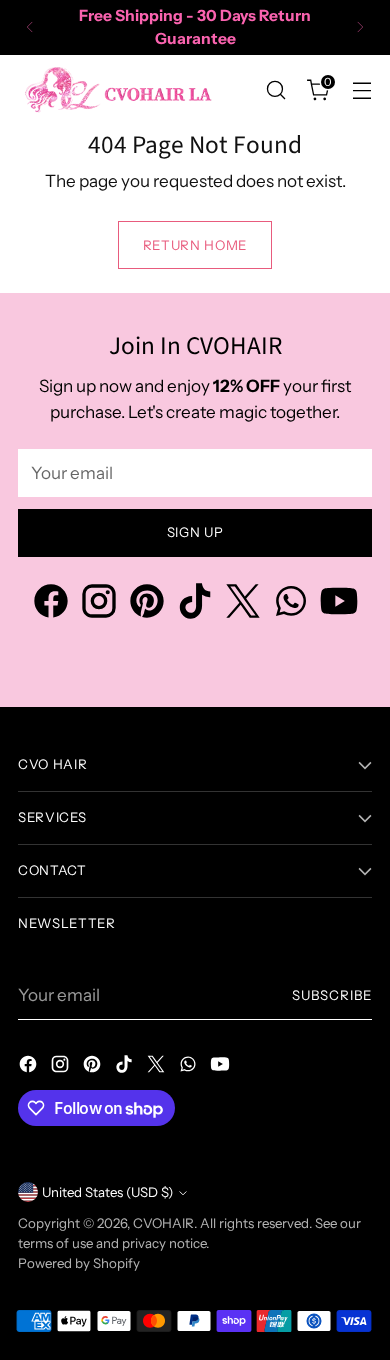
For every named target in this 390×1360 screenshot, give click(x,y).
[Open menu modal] (361, 89)
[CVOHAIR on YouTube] (339, 604)
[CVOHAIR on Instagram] (99, 604)
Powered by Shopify (79, 1263)
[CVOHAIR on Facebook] (51, 604)
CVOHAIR (163, 1223)
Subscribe (332, 995)
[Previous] (30, 27)
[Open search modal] (275, 89)
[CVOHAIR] (118, 89)
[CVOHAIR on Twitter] (243, 604)
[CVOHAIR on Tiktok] (195, 604)
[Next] (360, 27)
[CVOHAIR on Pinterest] (147, 604)
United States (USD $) (107, 1192)
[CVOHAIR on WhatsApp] (291, 604)
